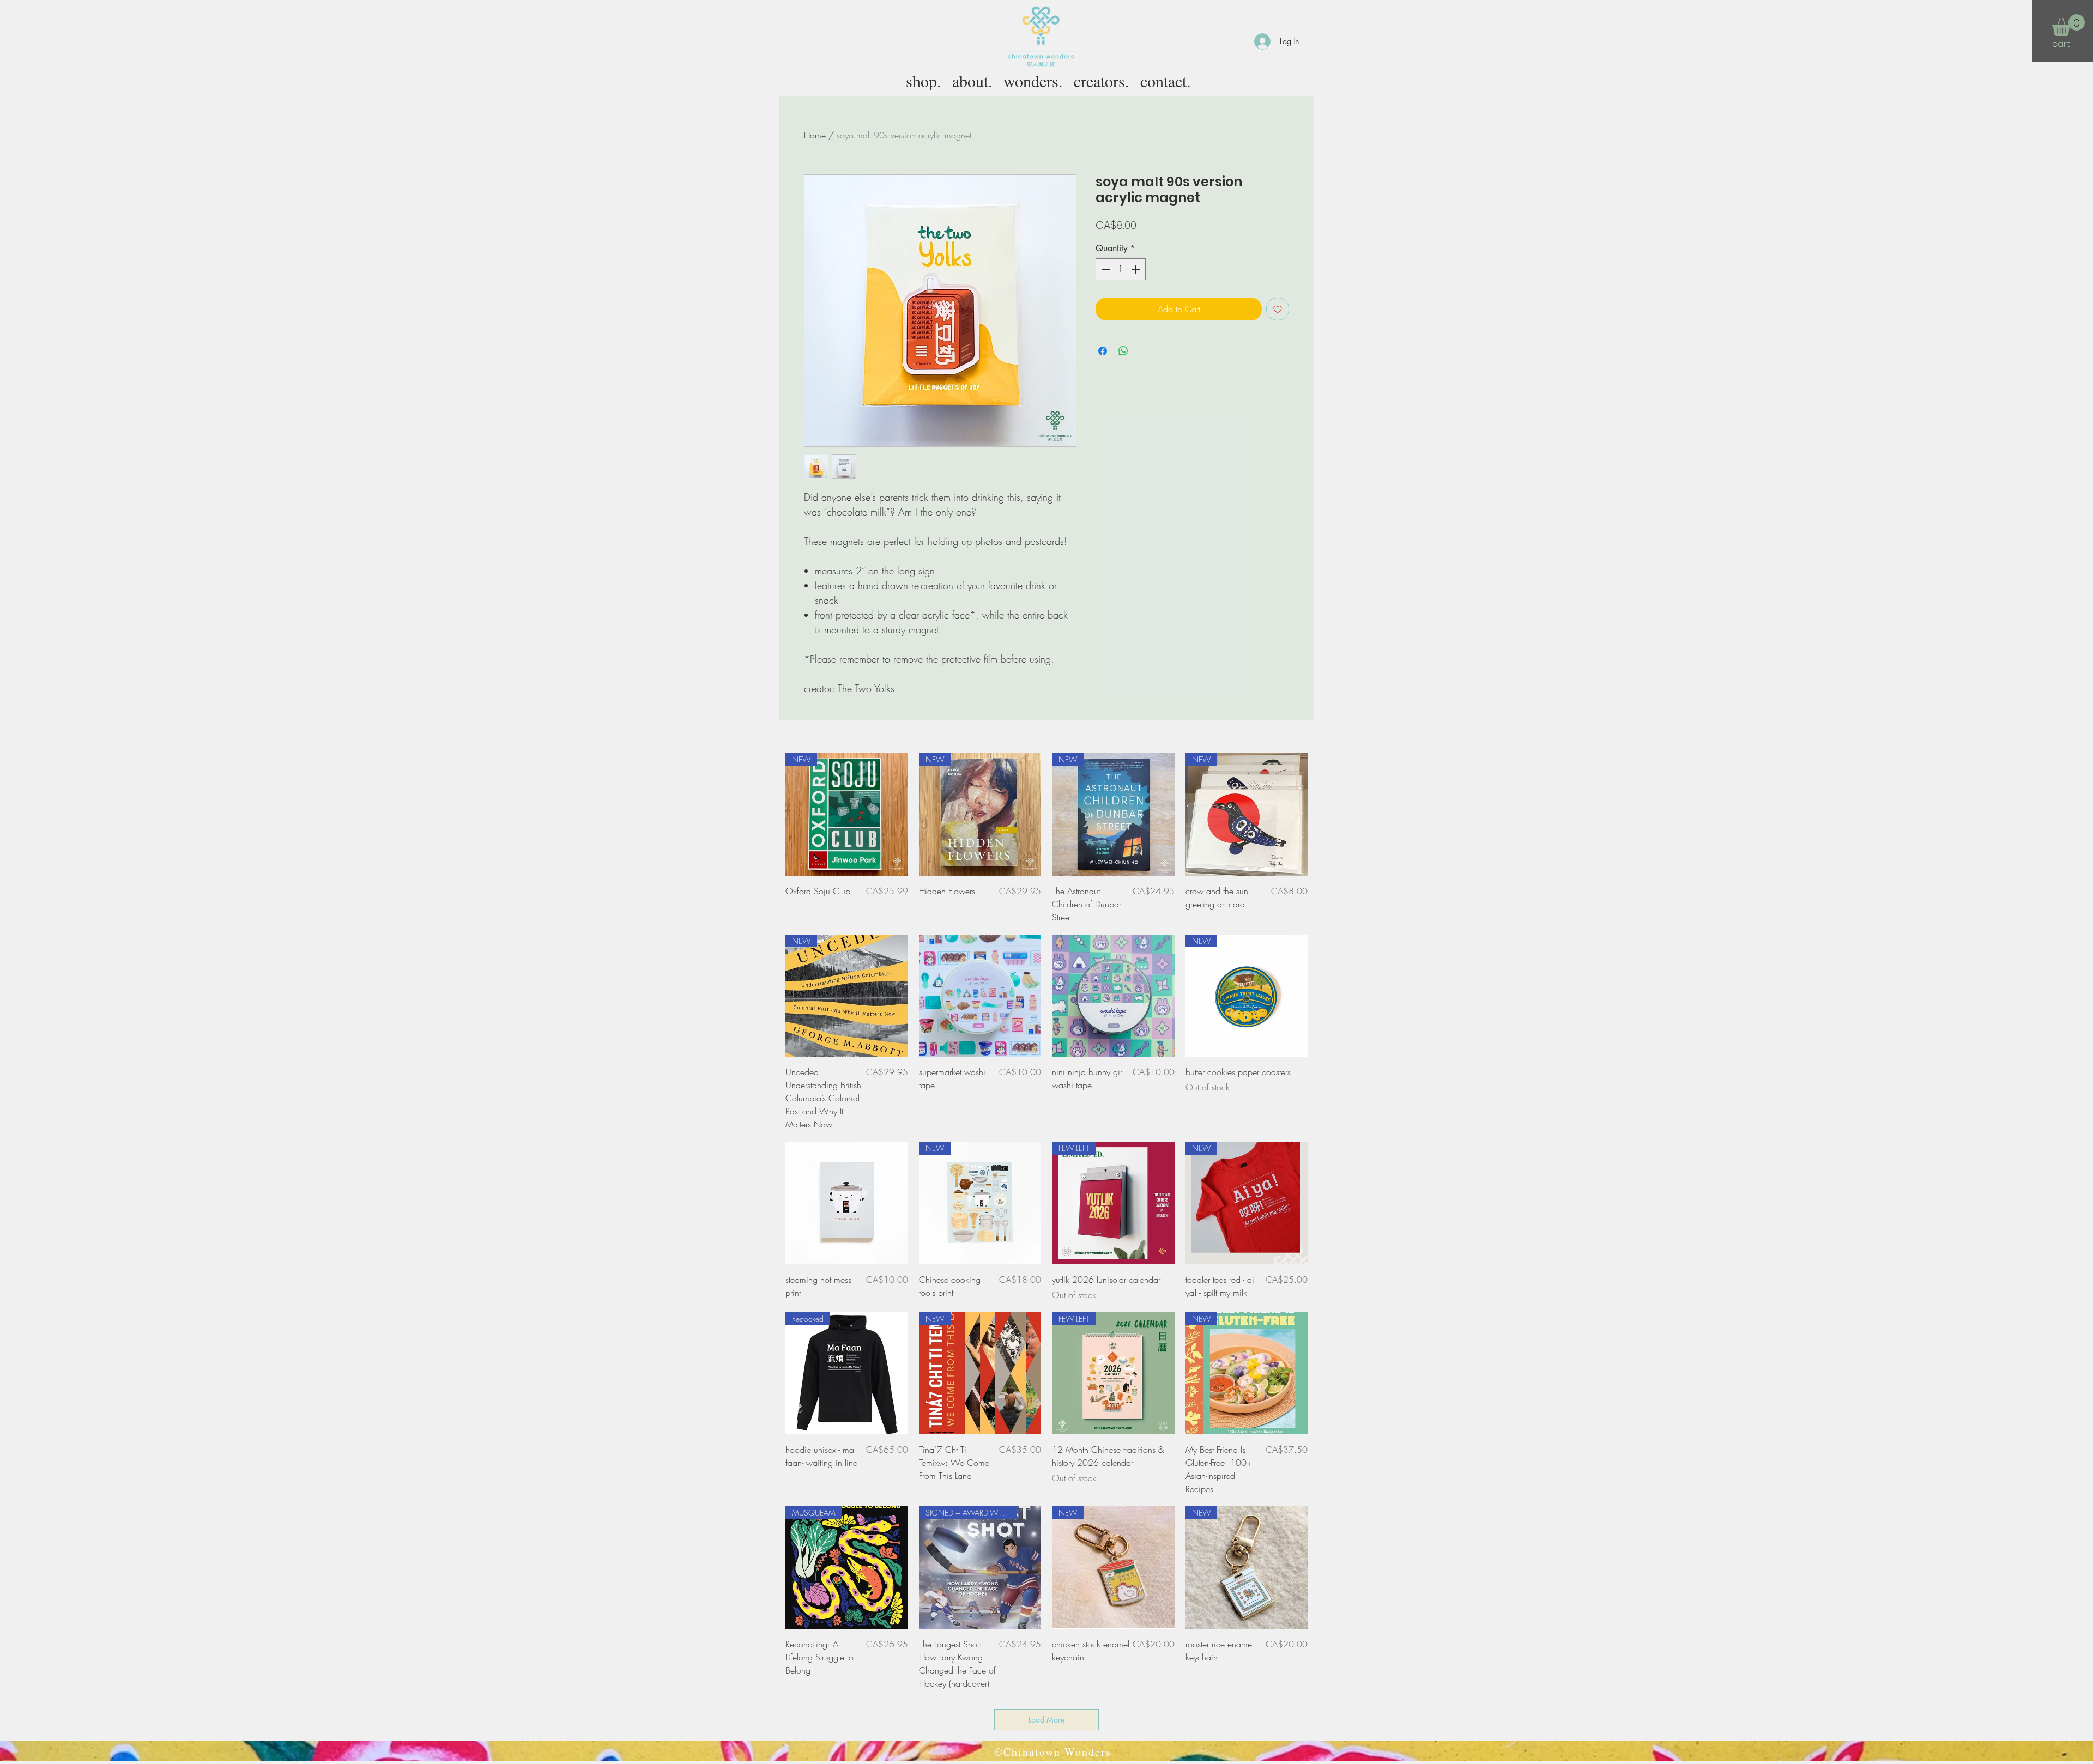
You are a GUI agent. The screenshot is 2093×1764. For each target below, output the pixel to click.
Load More (1046, 1720)
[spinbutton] (1121, 269)
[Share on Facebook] (1103, 351)
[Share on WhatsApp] (1123, 351)
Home (815, 135)
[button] (2068, 25)
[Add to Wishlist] (1278, 309)
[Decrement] (1105, 269)
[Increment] (1136, 269)
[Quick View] (980, 996)
